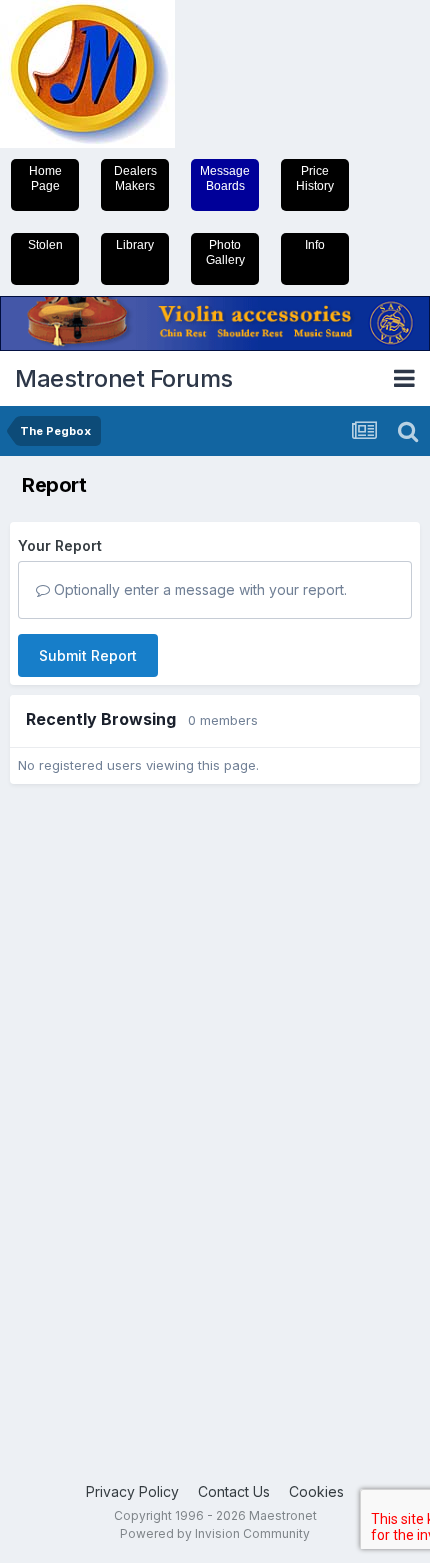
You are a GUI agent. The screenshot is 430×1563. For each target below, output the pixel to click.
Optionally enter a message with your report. (198, 589)
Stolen (45, 245)
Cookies (316, 1491)
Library (135, 245)
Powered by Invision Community (215, 1533)
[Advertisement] (90, 1106)
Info (315, 245)
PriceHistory (315, 178)
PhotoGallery (225, 252)
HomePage (45, 178)
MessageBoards (225, 178)
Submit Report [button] (88, 655)
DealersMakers (135, 178)
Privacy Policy (132, 1491)
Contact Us (234, 1491)
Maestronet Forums (124, 378)
